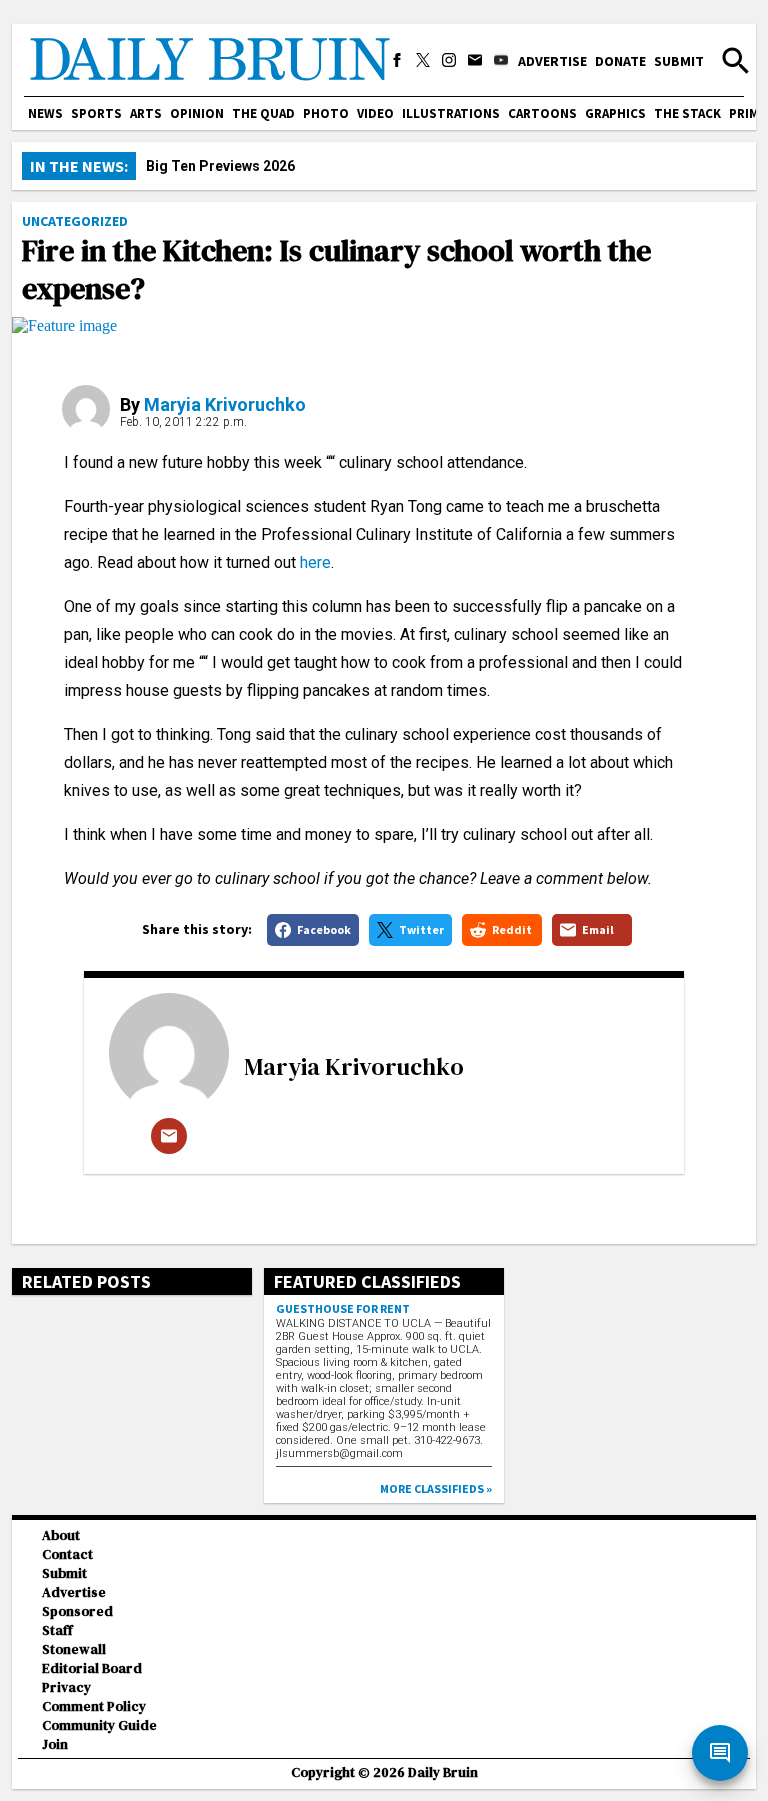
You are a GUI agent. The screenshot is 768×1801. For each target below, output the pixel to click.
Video (375, 113)
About (61, 1535)
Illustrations (451, 113)
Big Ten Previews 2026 (220, 166)
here (315, 562)
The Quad (263, 113)
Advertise (552, 61)
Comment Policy (94, 1706)
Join (55, 1744)
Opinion (197, 113)
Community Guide (99, 1725)
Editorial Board (92, 1668)
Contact (67, 1554)
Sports (96, 113)
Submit (679, 61)
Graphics (615, 113)
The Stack (687, 113)
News (45, 113)
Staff (57, 1630)
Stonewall (74, 1649)
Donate (620, 61)
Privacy (66, 1687)
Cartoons (542, 113)
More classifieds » (436, 1488)
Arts (146, 113)
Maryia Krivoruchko (225, 404)
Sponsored (77, 1611)
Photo (326, 113)
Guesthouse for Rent (343, 1308)
